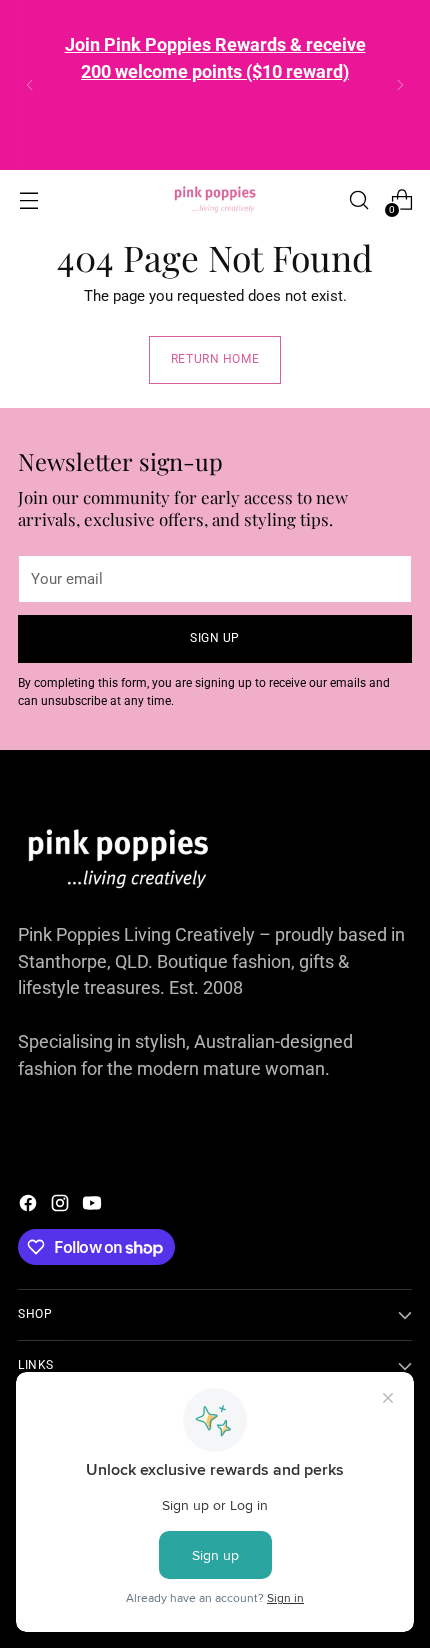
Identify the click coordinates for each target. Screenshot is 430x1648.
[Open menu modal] (28, 200)
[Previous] (30, 85)
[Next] (400, 85)
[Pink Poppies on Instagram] (62, 1206)
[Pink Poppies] (215, 200)
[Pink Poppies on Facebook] (30, 1206)
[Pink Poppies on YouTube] (94, 1206)
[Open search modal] (358, 200)
